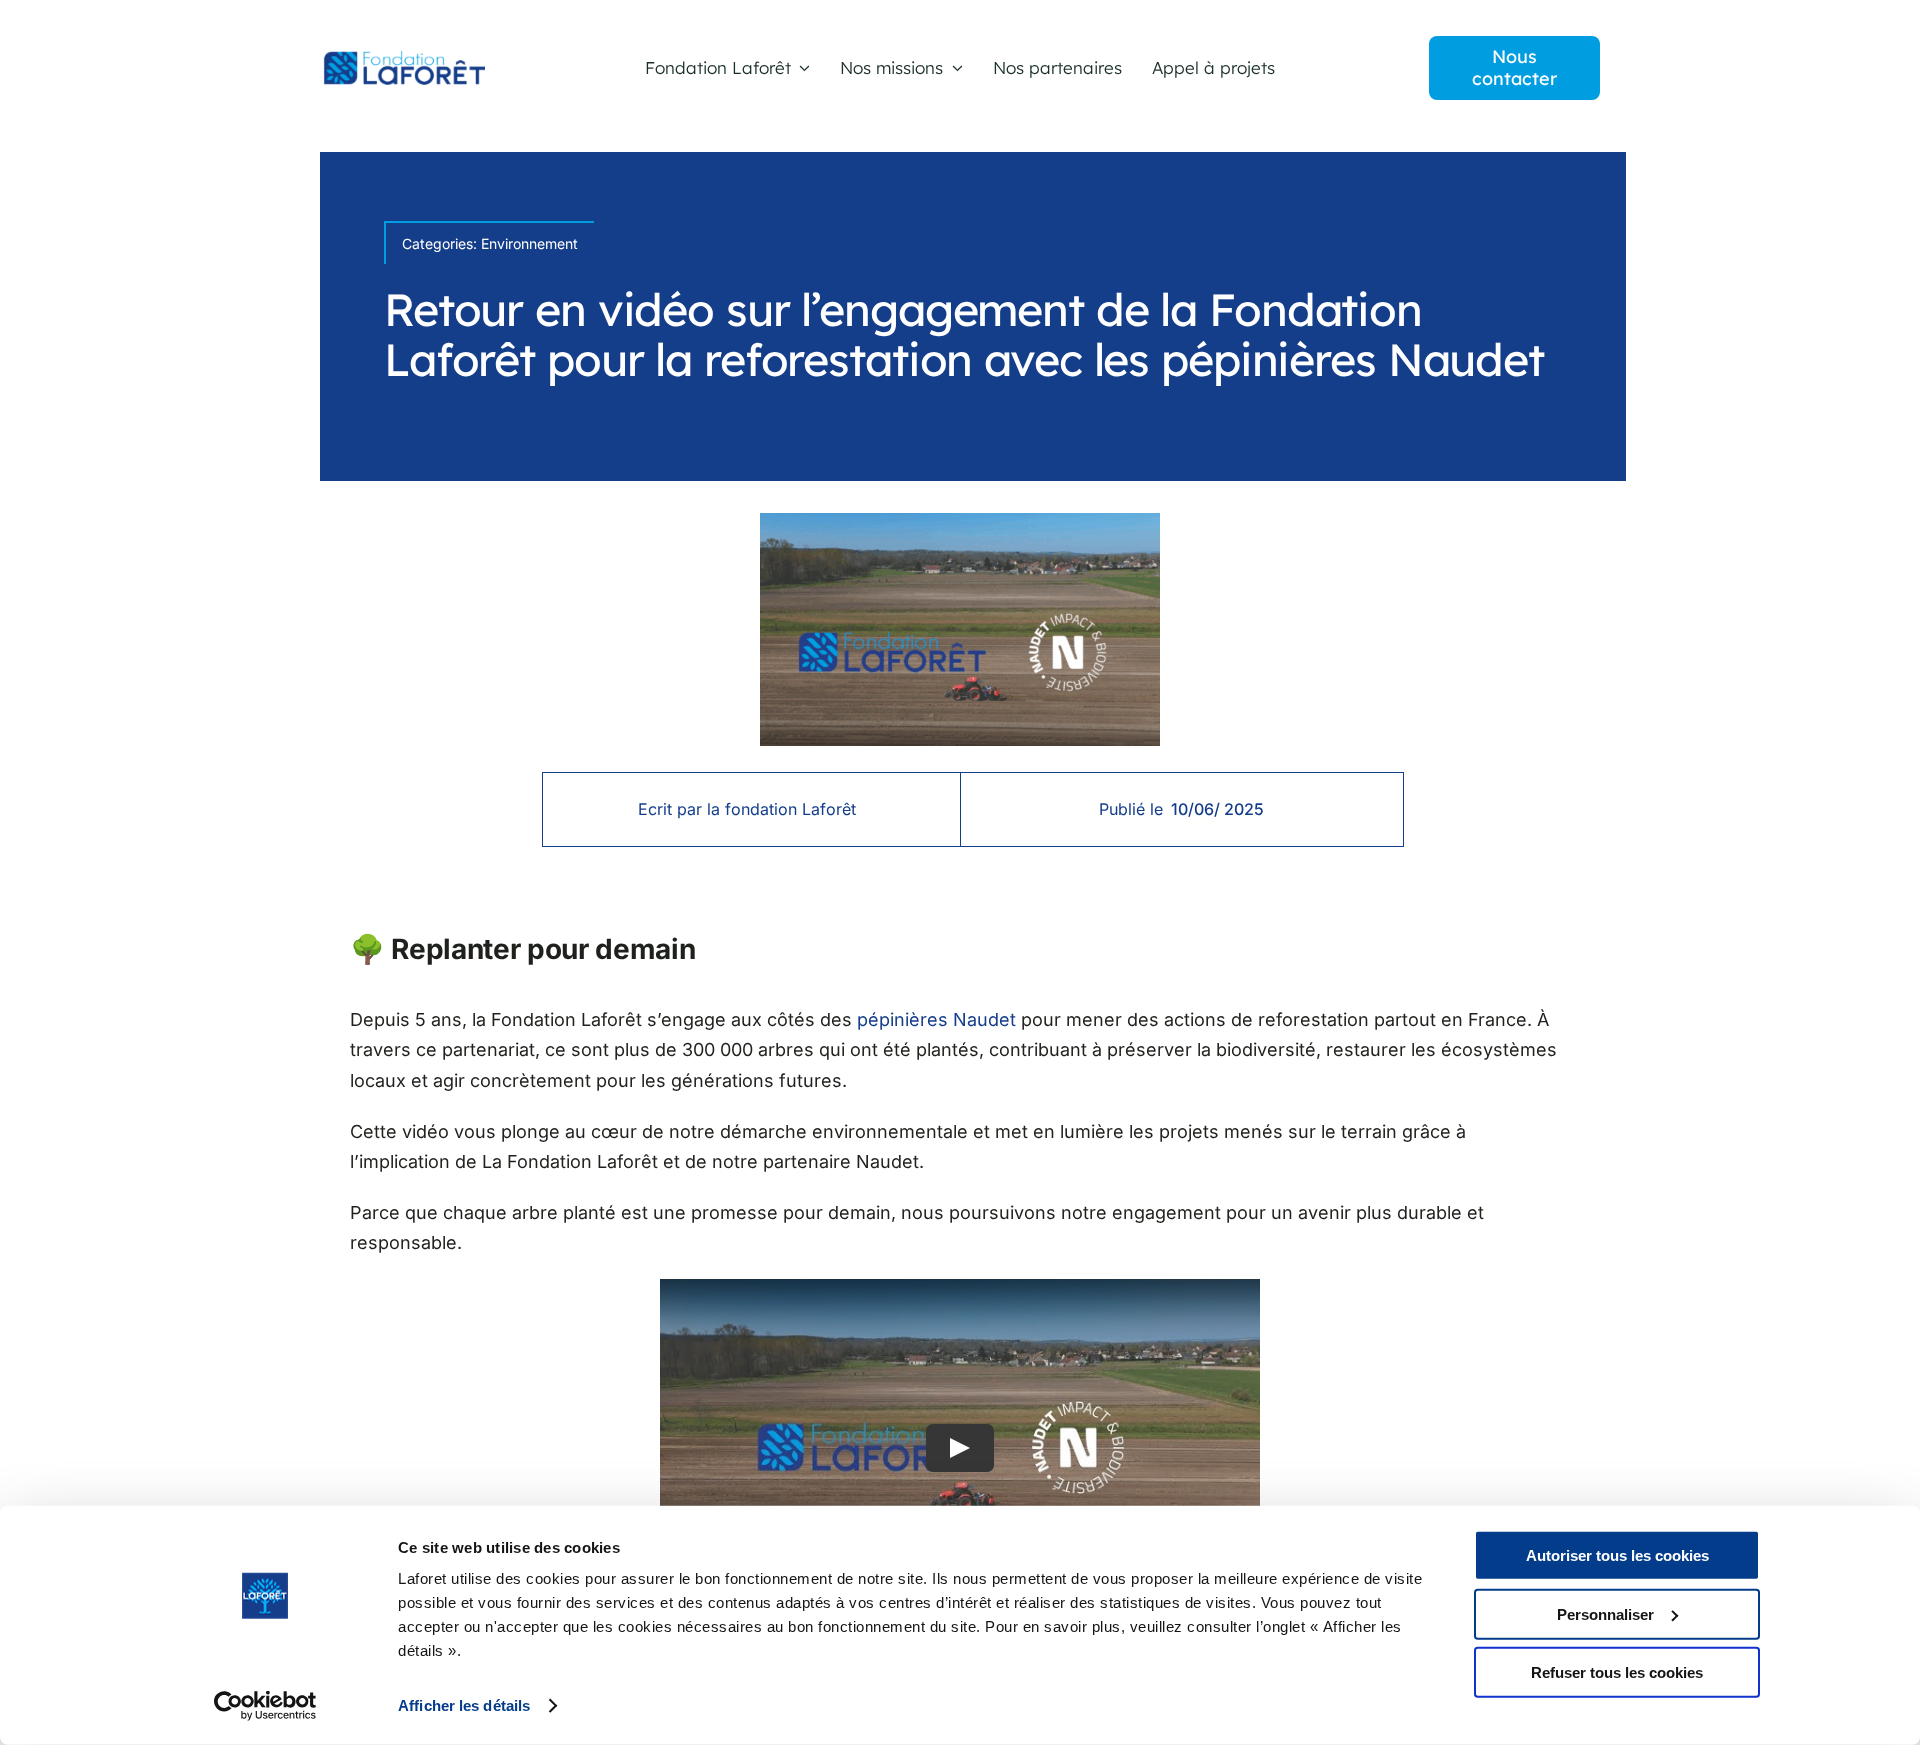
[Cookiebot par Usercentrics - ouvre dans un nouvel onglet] (265, 1706)
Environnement (529, 243)
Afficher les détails (464, 1705)
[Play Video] (960, 1448)
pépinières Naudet (936, 1019)
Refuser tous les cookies (1617, 1672)
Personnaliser (1605, 1613)
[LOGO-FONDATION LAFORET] (402, 59)
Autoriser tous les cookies (1617, 1555)
